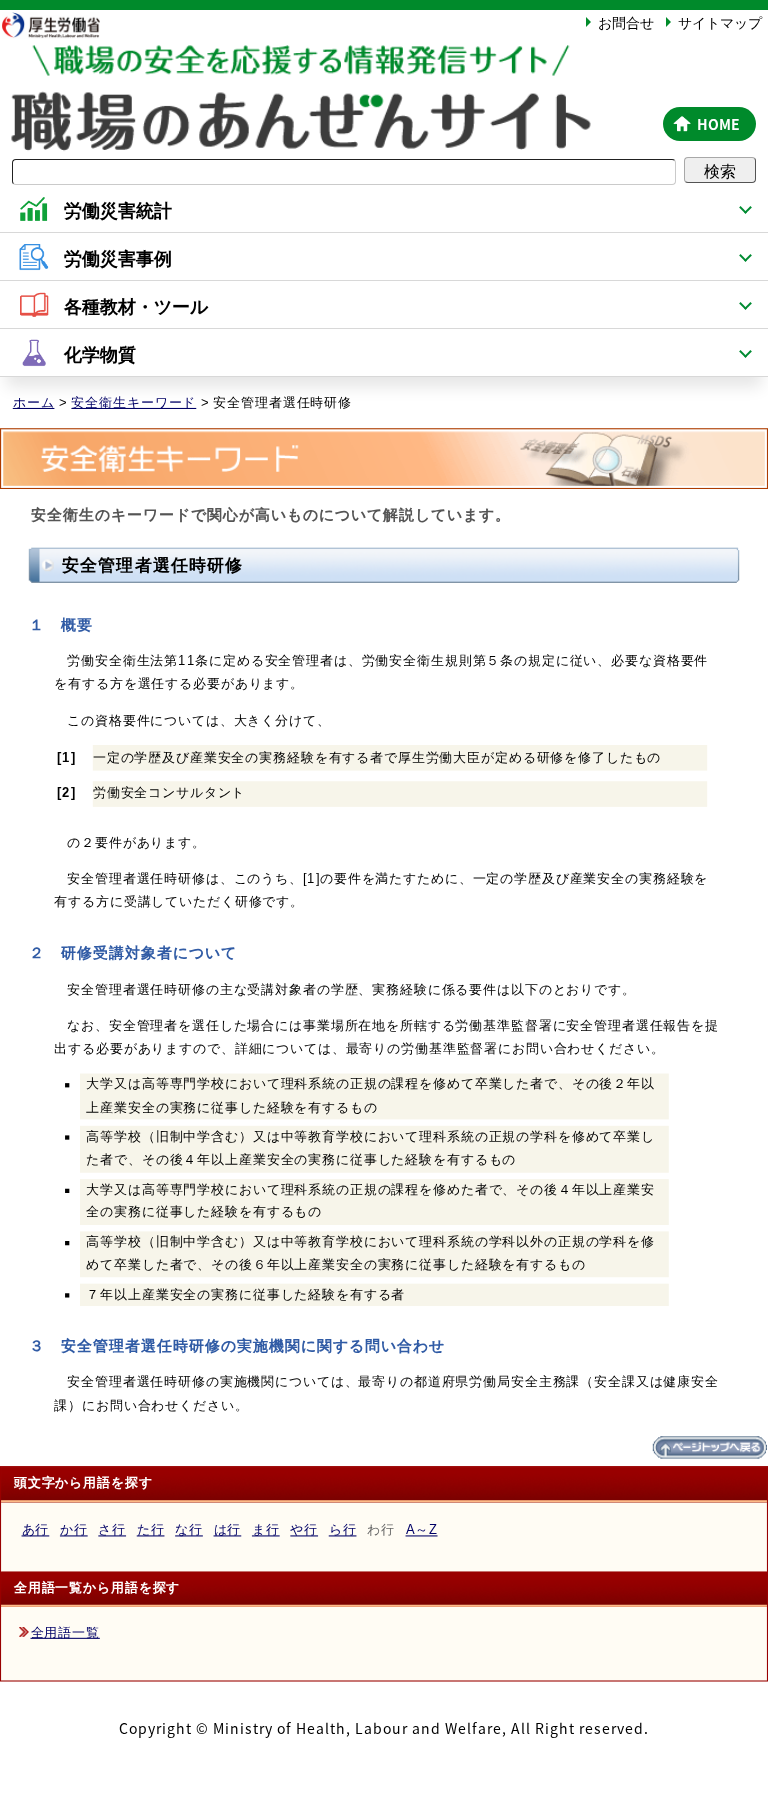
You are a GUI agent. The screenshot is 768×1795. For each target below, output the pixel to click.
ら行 (343, 1530)
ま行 (266, 1530)
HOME (718, 124)
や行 (304, 1530)
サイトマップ (720, 22)
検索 (720, 170)
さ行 (112, 1530)
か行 (74, 1530)
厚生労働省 (60, 24)
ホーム (34, 402)
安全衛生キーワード (133, 402)
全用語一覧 (65, 1632)
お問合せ (626, 22)
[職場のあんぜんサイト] (328, 63)
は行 (228, 1530)
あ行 (36, 1530)
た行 (151, 1530)
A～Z (422, 1530)
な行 (189, 1530)
